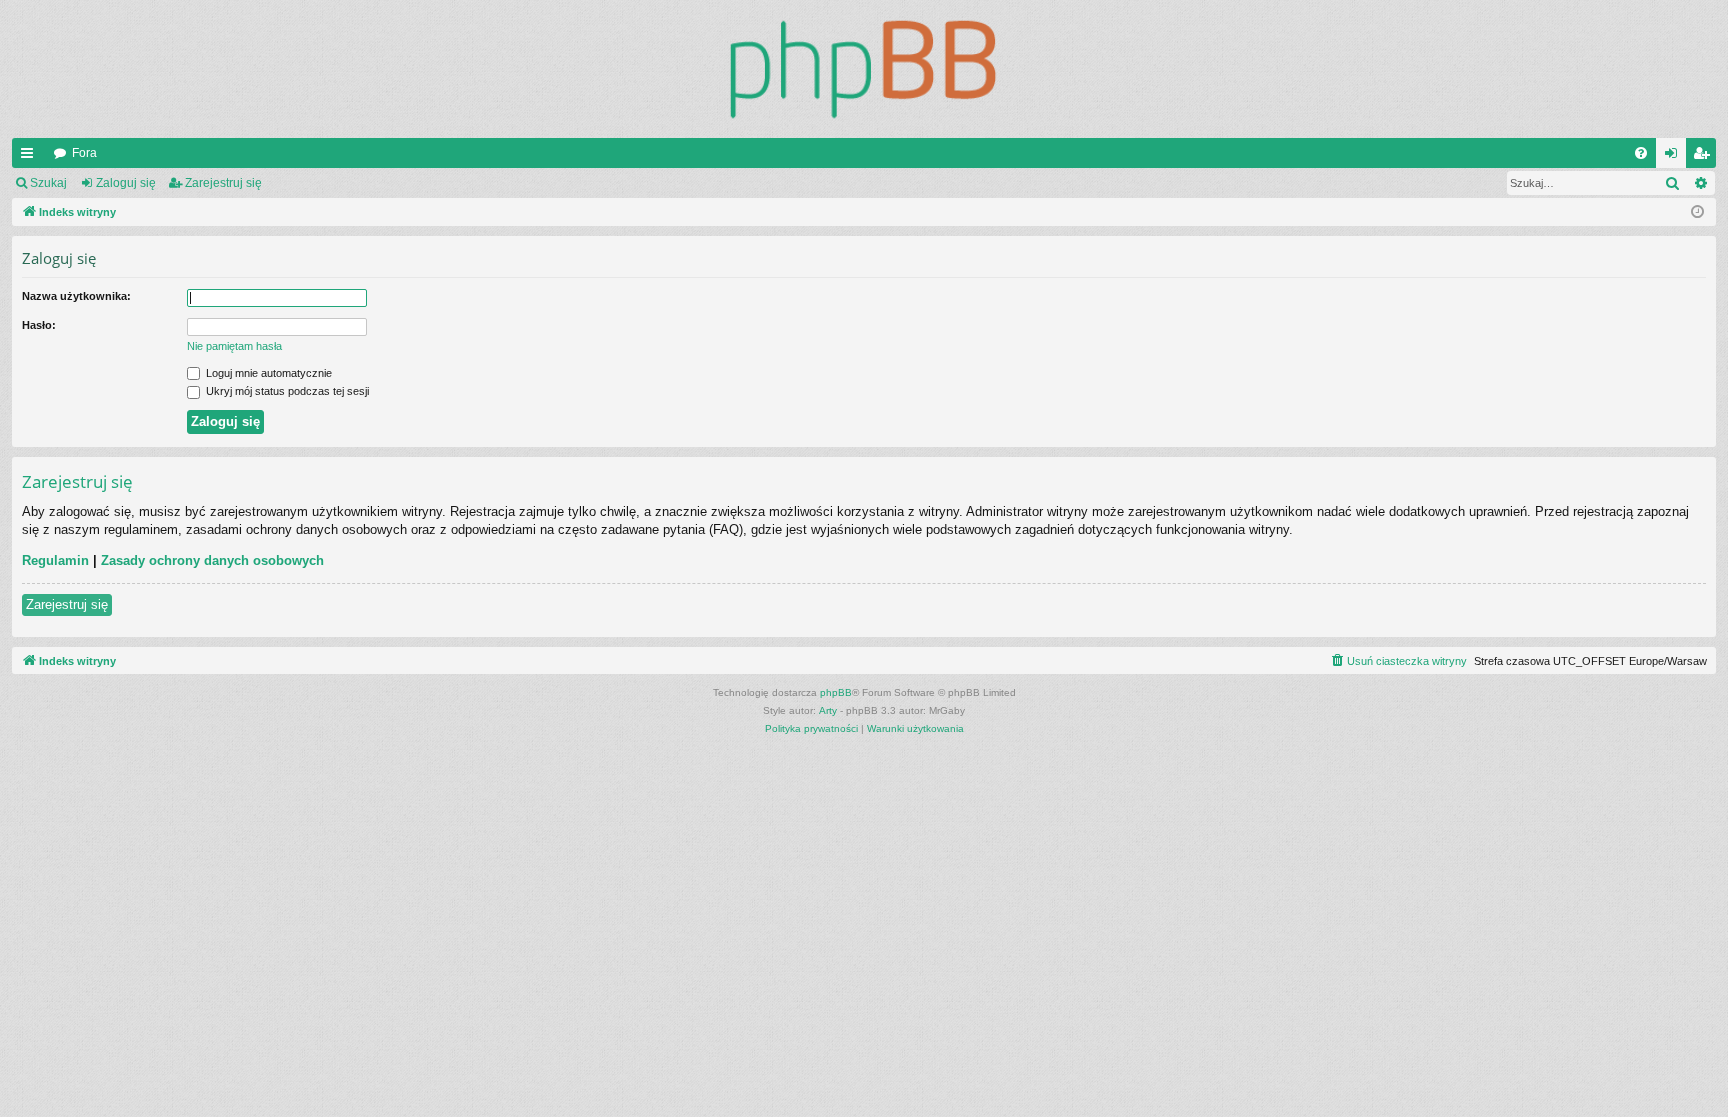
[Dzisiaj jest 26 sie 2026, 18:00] (1697, 212)
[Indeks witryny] (864, 69)
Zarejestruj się (223, 183)
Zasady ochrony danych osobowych (212, 560)
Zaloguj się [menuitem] (1675, 157)
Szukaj (48, 183)
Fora (84, 153)
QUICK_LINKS (31, 157)
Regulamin (55, 560)
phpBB (836, 692)
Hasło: (39, 325)
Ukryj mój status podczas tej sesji (286, 391)
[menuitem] (1641, 153)
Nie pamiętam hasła (234, 346)
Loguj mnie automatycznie (267, 373)
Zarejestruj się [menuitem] (1705, 157)
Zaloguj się (126, 183)
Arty (828, 710)
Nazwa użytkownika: (76, 296)
